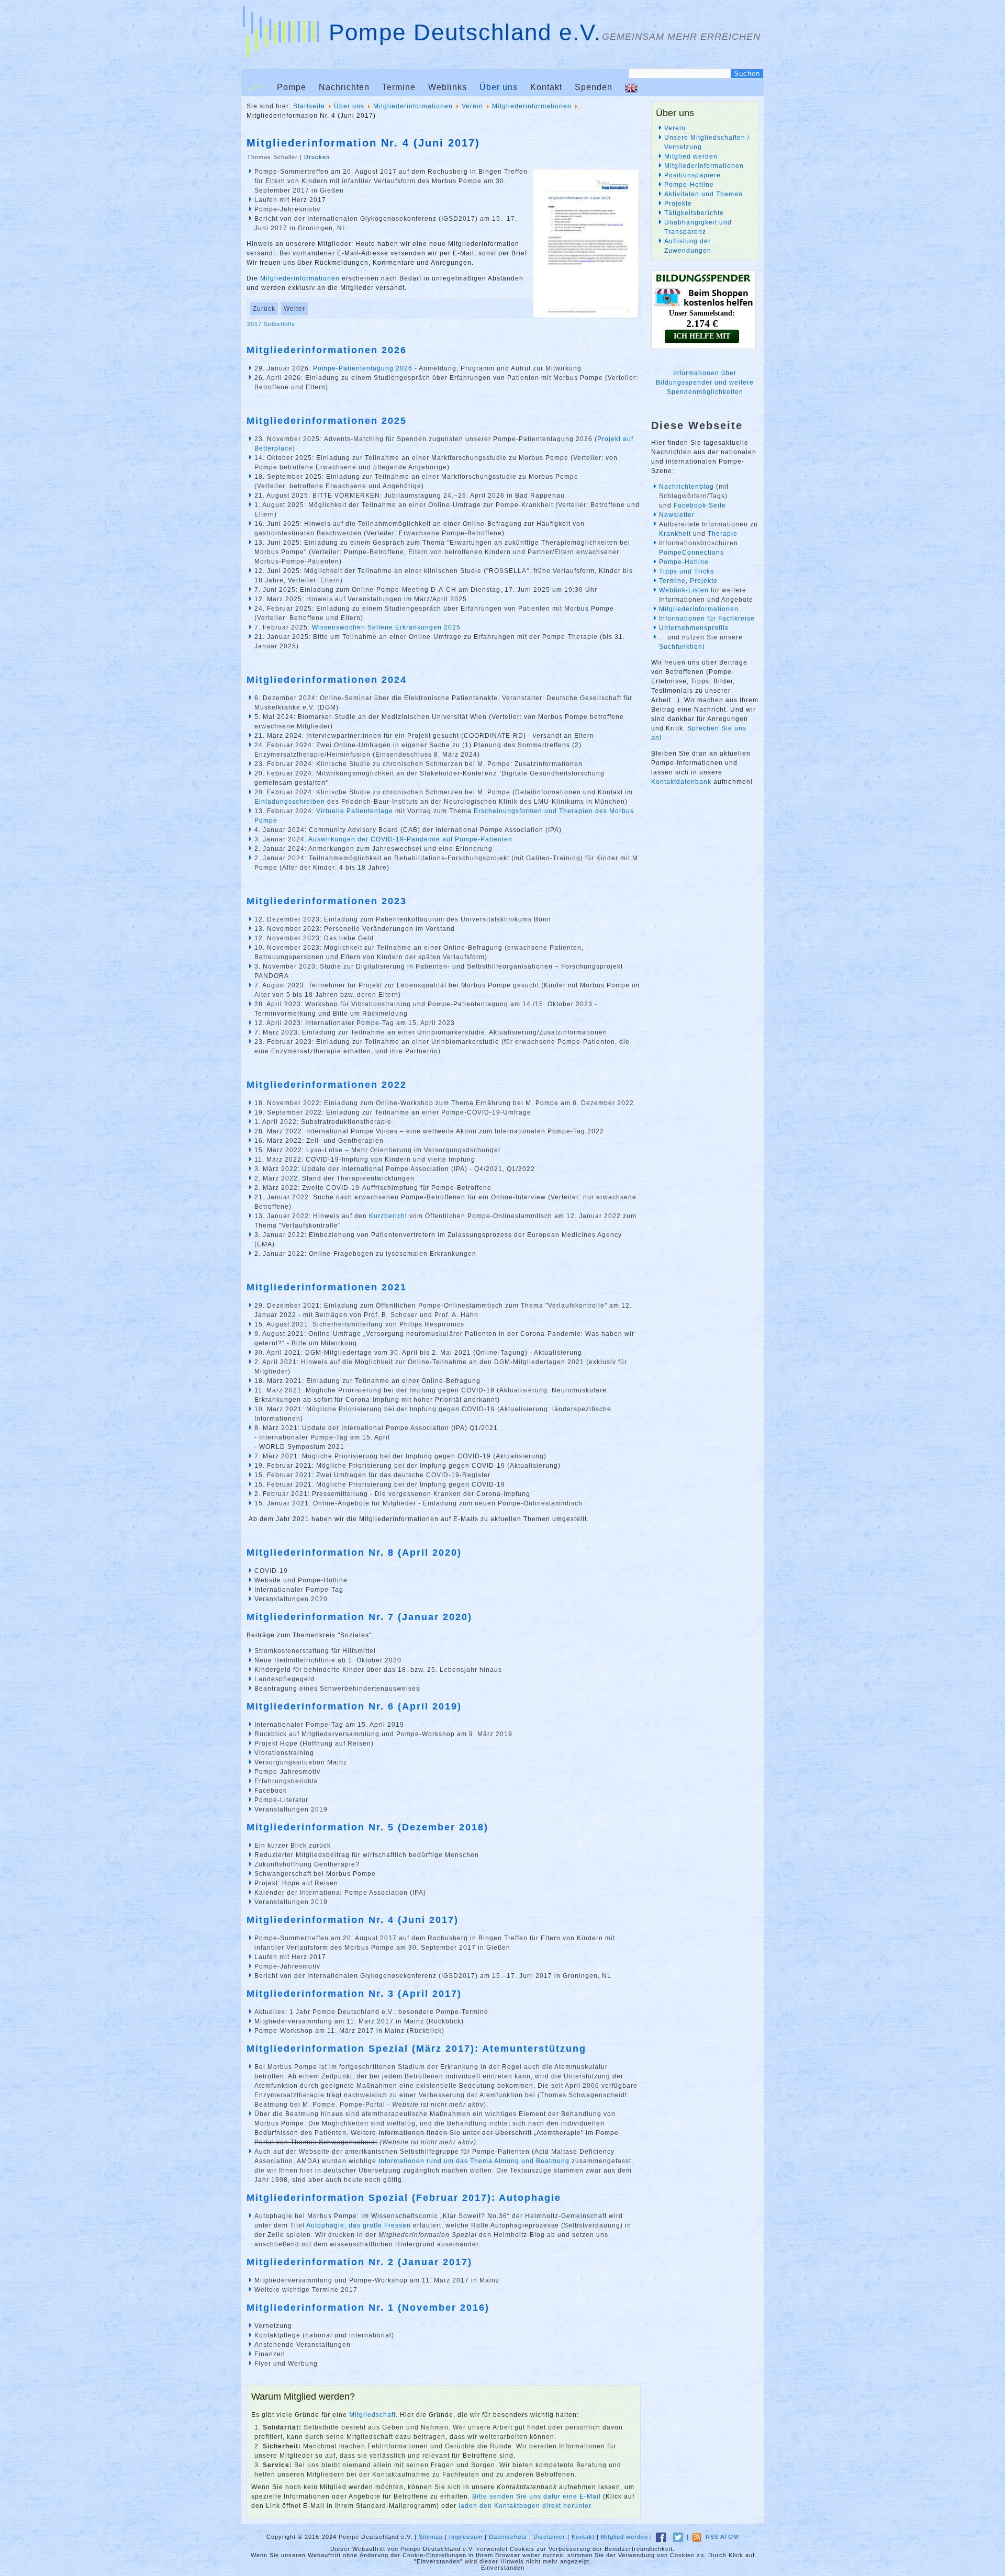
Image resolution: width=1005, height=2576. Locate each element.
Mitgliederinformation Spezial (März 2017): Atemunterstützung (416, 2049)
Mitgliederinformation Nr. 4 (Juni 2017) (363, 143)
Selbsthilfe (280, 324)
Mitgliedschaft (372, 2415)
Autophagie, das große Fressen (359, 2225)
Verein (472, 106)
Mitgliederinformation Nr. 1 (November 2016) (368, 2308)
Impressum (466, 2537)
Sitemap (431, 2537)
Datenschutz (508, 2537)
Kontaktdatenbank (681, 782)
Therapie (723, 534)
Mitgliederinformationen (413, 106)
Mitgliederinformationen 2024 (327, 680)
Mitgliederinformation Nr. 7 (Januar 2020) (359, 1617)
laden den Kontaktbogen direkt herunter (525, 2506)
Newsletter (677, 515)
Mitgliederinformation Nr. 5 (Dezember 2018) (367, 1827)
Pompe (292, 87)
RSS (712, 2537)
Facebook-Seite (700, 505)
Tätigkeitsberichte (694, 213)
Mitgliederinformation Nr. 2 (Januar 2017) (359, 2262)
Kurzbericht (388, 1216)
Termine (399, 87)
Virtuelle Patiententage (355, 811)
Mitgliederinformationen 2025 (327, 421)
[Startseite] (256, 87)
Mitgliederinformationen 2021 (327, 1287)
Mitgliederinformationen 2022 (327, 1085)
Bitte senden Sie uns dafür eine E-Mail (537, 2496)
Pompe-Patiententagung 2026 (363, 368)
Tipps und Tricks (686, 571)
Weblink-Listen (684, 590)
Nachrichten (344, 87)
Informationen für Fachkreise (707, 618)
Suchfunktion (681, 647)
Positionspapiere (693, 175)
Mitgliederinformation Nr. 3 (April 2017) (354, 1994)
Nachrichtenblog (686, 487)
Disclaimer (549, 2537)
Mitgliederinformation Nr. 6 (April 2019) (354, 1706)
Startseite (309, 106)
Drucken (317, 157)
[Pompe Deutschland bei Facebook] (661, 2537)
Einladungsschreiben (290, 802)
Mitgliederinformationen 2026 (327, 350)
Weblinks (448, 87)
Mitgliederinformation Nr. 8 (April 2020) (354, 1553)
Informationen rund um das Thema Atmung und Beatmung (474, 2161)
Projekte (678, 204)
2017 (255, 324)
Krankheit (675, 534)
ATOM (729, 2537)
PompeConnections (691, 553)
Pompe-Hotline (689, 185)
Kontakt (546, 87)
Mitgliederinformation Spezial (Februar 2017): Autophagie (404, 2198)
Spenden (594, 87)
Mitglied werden (691, 156)
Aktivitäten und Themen (703, 194)
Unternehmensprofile (694, 628)
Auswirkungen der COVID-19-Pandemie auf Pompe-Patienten (410, 839)
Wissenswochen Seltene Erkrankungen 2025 (386, 627)
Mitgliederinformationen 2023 (327, 901)
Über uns (499, 87)
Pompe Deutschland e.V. (465, 32)
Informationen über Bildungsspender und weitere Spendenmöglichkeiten (705, 383)
